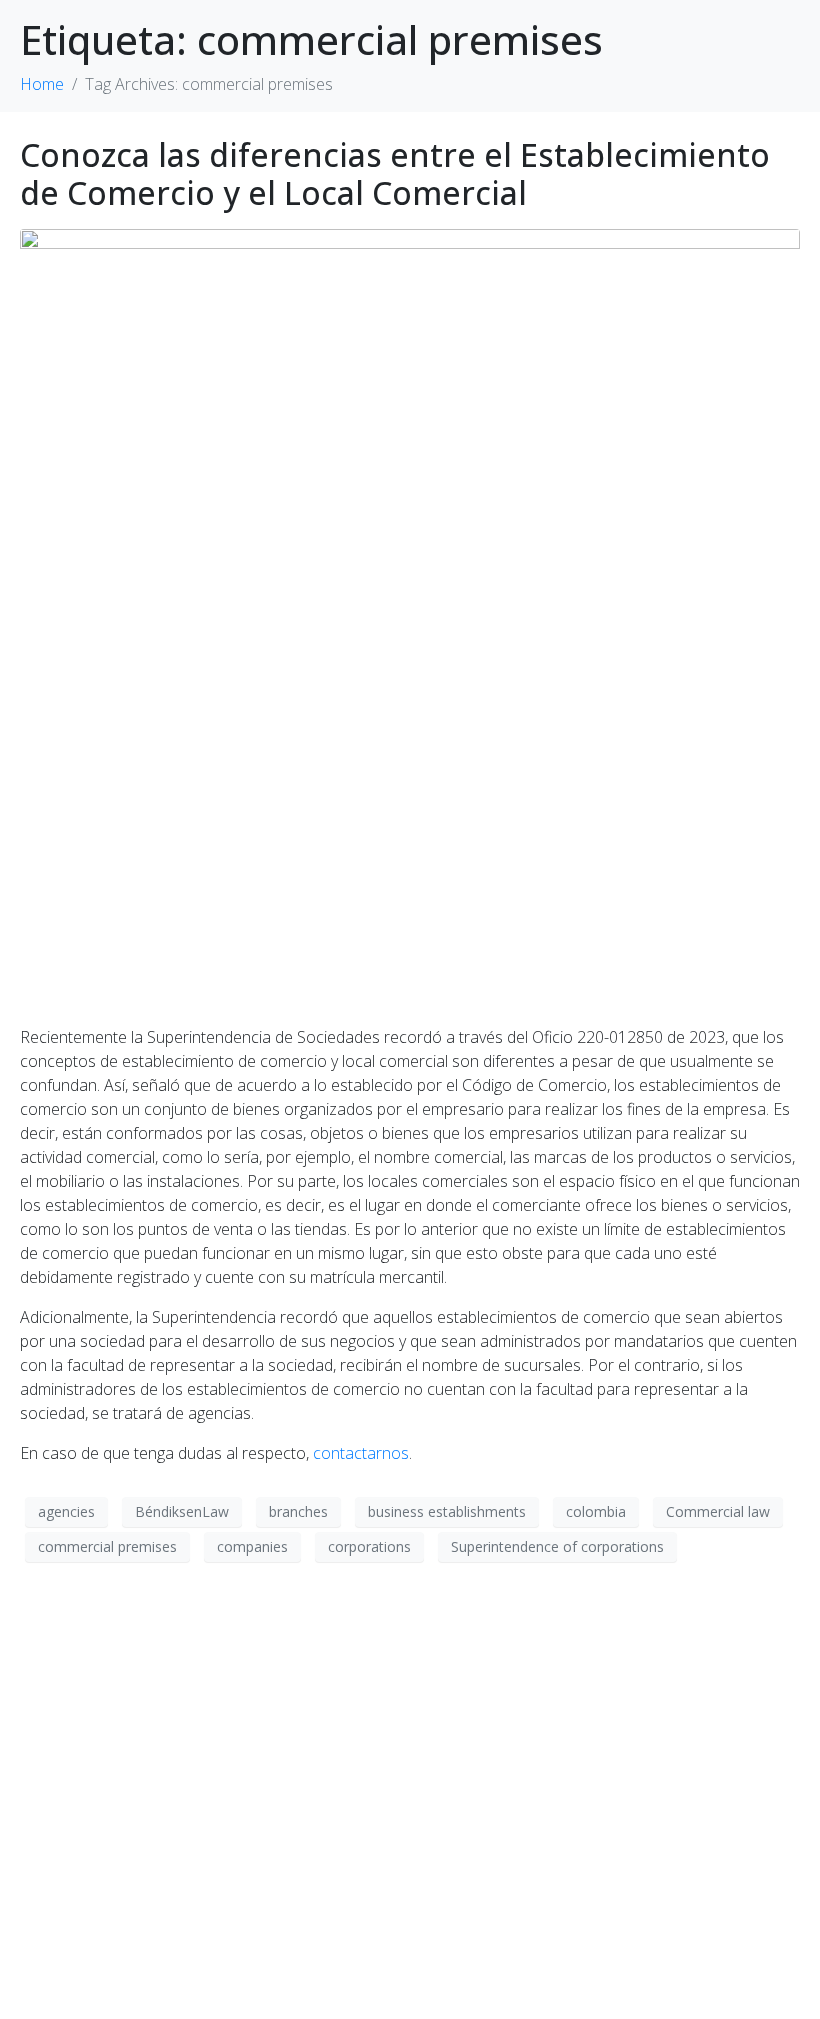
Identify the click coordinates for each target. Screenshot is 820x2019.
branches (298, 1511)
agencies (66, 1511)
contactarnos (361, 1453)
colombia (596, 1511)
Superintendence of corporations (557, 1546)
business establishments (447, 1511)
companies (252, 1546)
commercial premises (107, 1546)
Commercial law (718, 1511)
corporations (369, 1546)
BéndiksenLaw (182, 1511)
